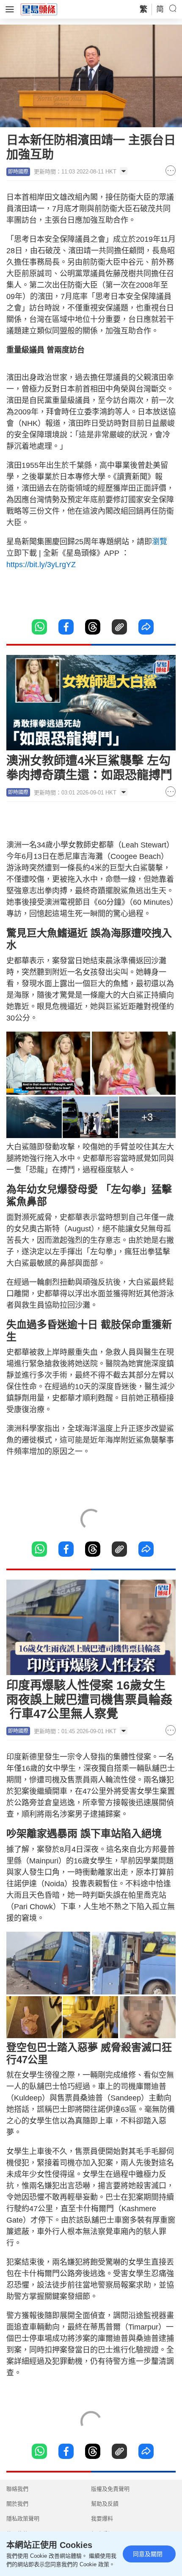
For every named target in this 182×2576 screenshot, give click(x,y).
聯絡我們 (17, 2489)
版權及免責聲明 (110, 2489)
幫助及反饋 (105, 2504)
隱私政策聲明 (23, 2519)
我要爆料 (102, 2519)
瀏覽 (160, 542)
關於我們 (17, 2504)
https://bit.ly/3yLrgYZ (42, 565)
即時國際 (18, 172)
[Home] (39, 9)
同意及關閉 (148, 2554)
